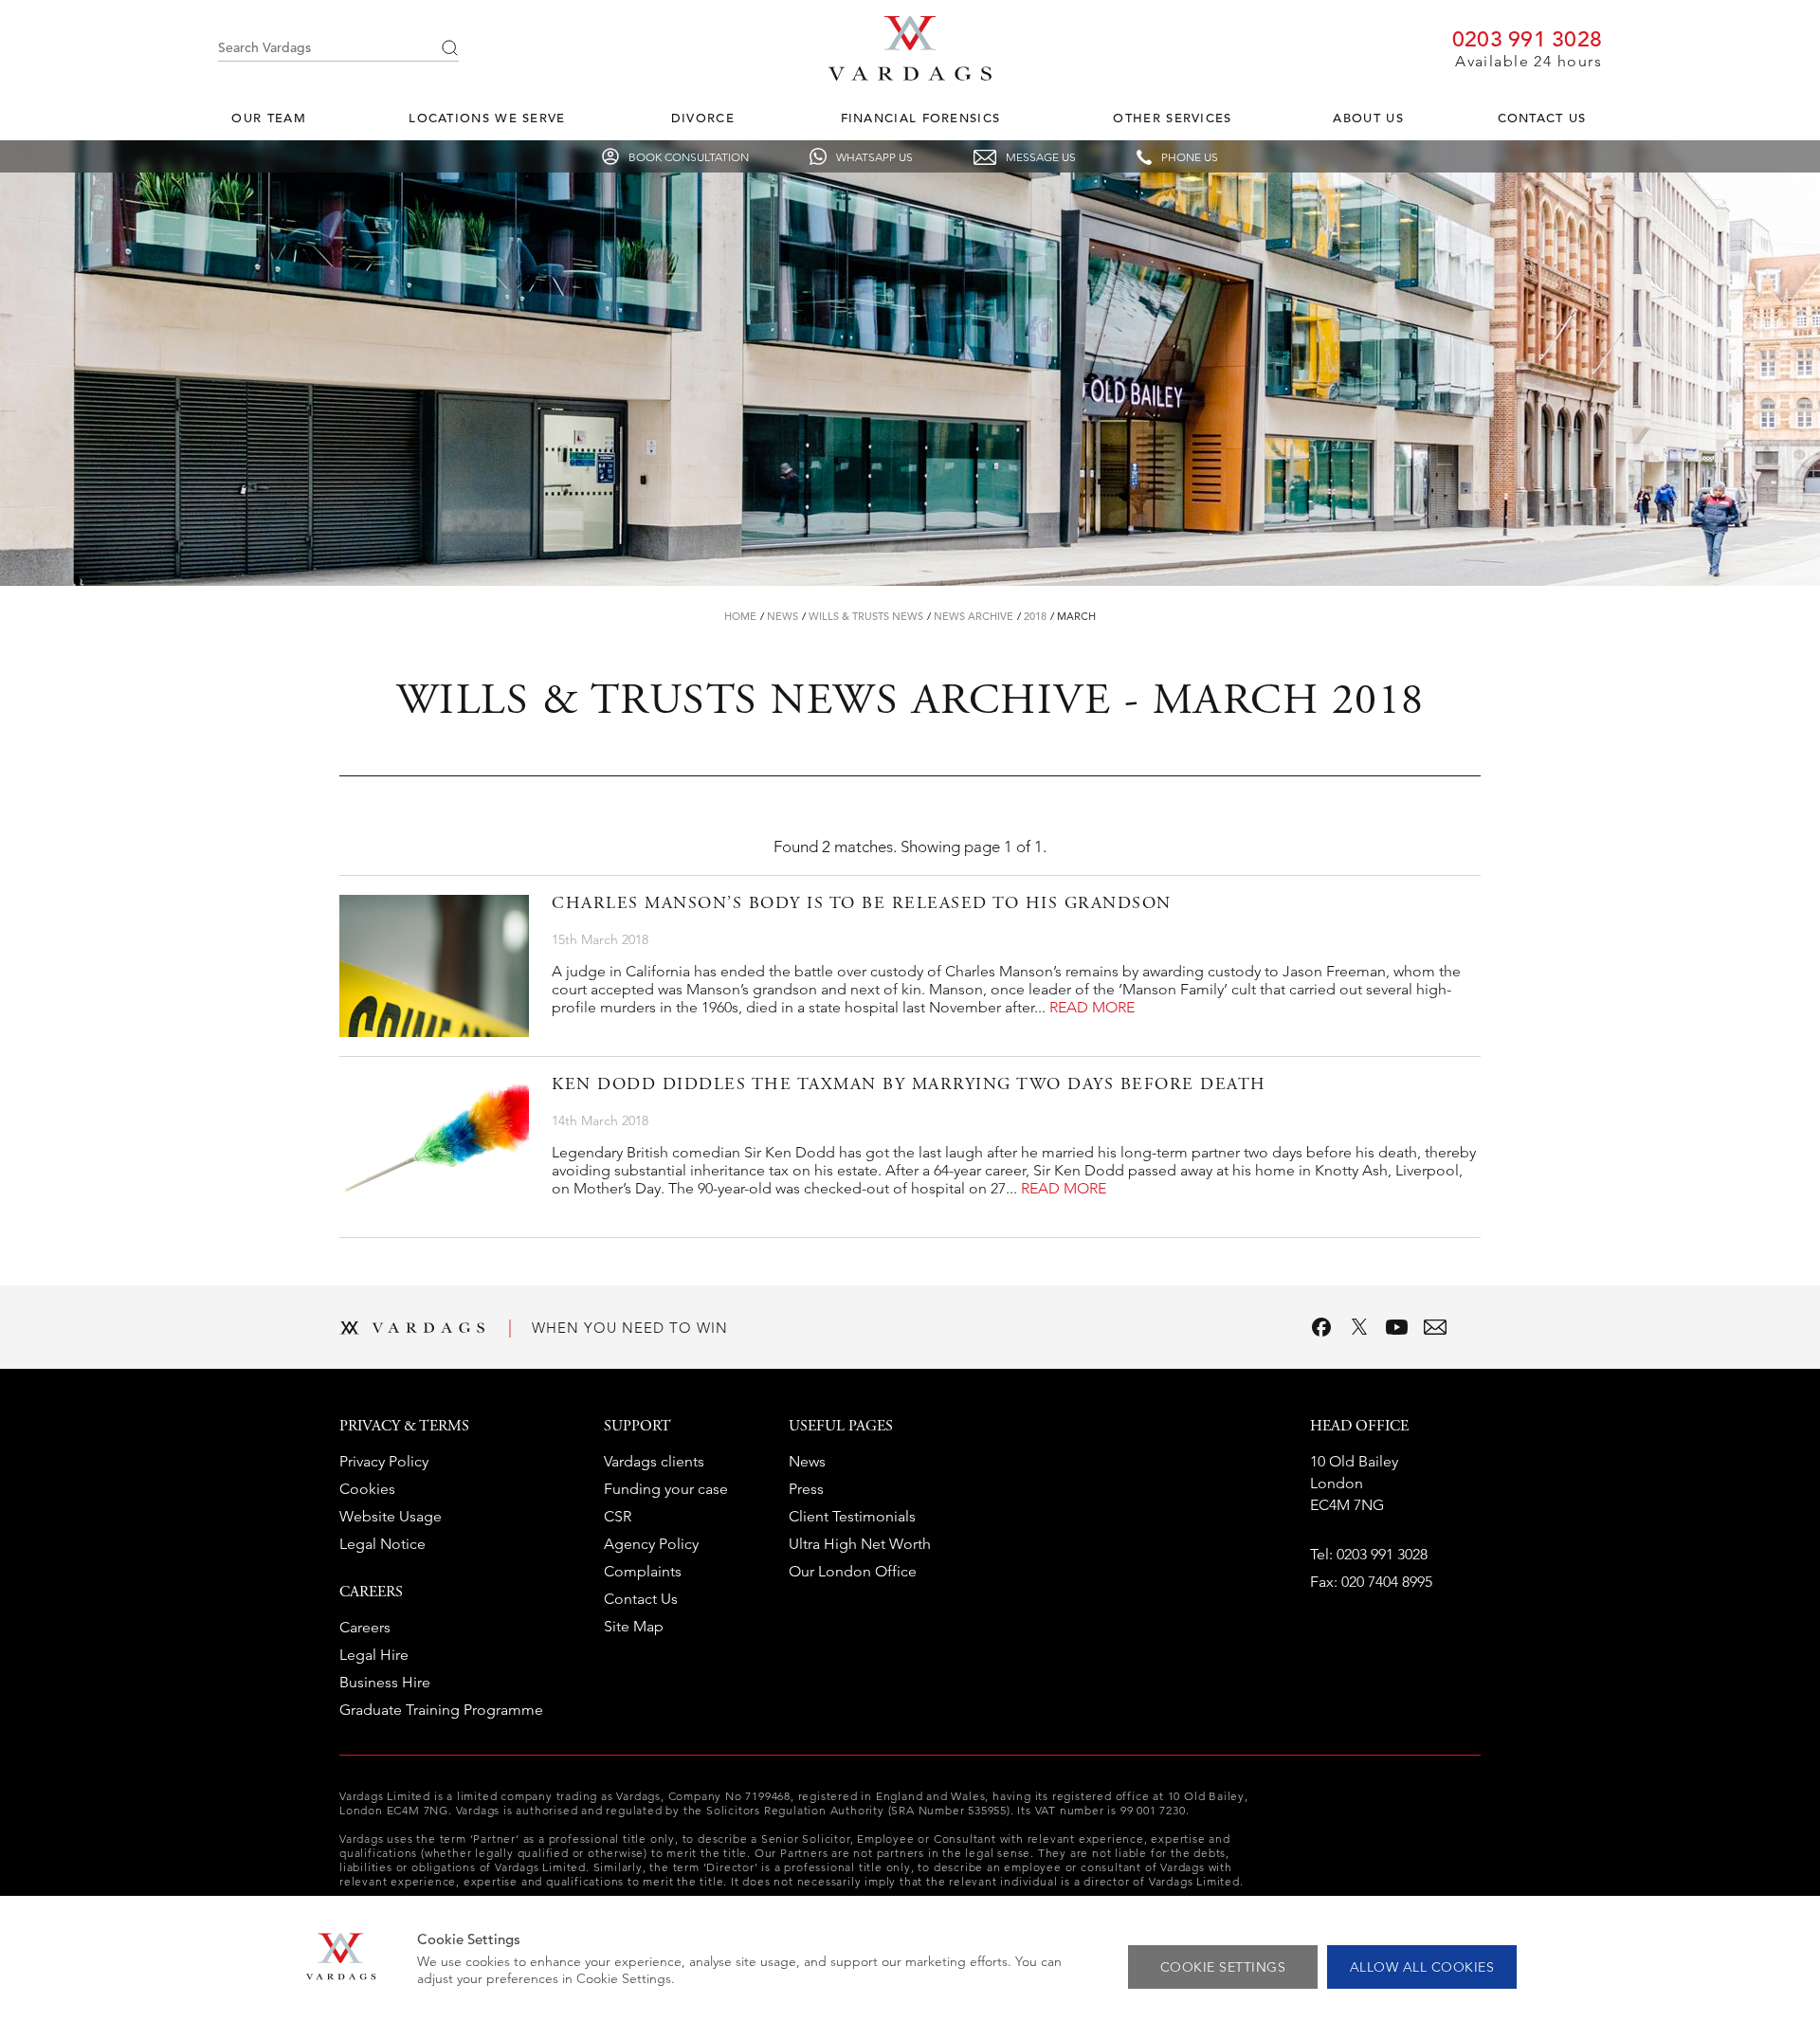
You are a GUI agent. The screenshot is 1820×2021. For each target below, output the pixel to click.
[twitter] (1359, 1327)
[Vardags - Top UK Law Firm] (910, 75)
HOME (740, 616)
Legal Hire (374, 1655)
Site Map (634, 1626)
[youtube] (1397, 1327)
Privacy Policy (384, 1461)
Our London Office (853, 1571)
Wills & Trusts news (866, 616)
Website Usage (391, 1516)
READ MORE (1092, 1007)
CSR (618, 1516)
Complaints (643, 1571)
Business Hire (385, 1682)
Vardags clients (654, 1461)
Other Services (1172, 118)
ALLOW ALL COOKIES (1422, 1967)
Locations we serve (487, 118)
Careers (365, 1627)
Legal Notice (382, 1544)
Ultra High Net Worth (860, 1544)
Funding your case (666, 1489)
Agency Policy (651, 1544)
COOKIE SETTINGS (1223, 1967)
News (783, 616)
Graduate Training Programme (441, 1710)
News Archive (974, 616)
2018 (1035, 616)
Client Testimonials (852, 1516)
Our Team (268, 118)
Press (806, 1489)
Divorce (703, 118)
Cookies (367, 1489)
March (1076, 616)
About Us (1368, 118)
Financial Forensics (921, 118)
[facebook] (1321, 1327)
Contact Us (1542, 118)
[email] (1435, 1327)
